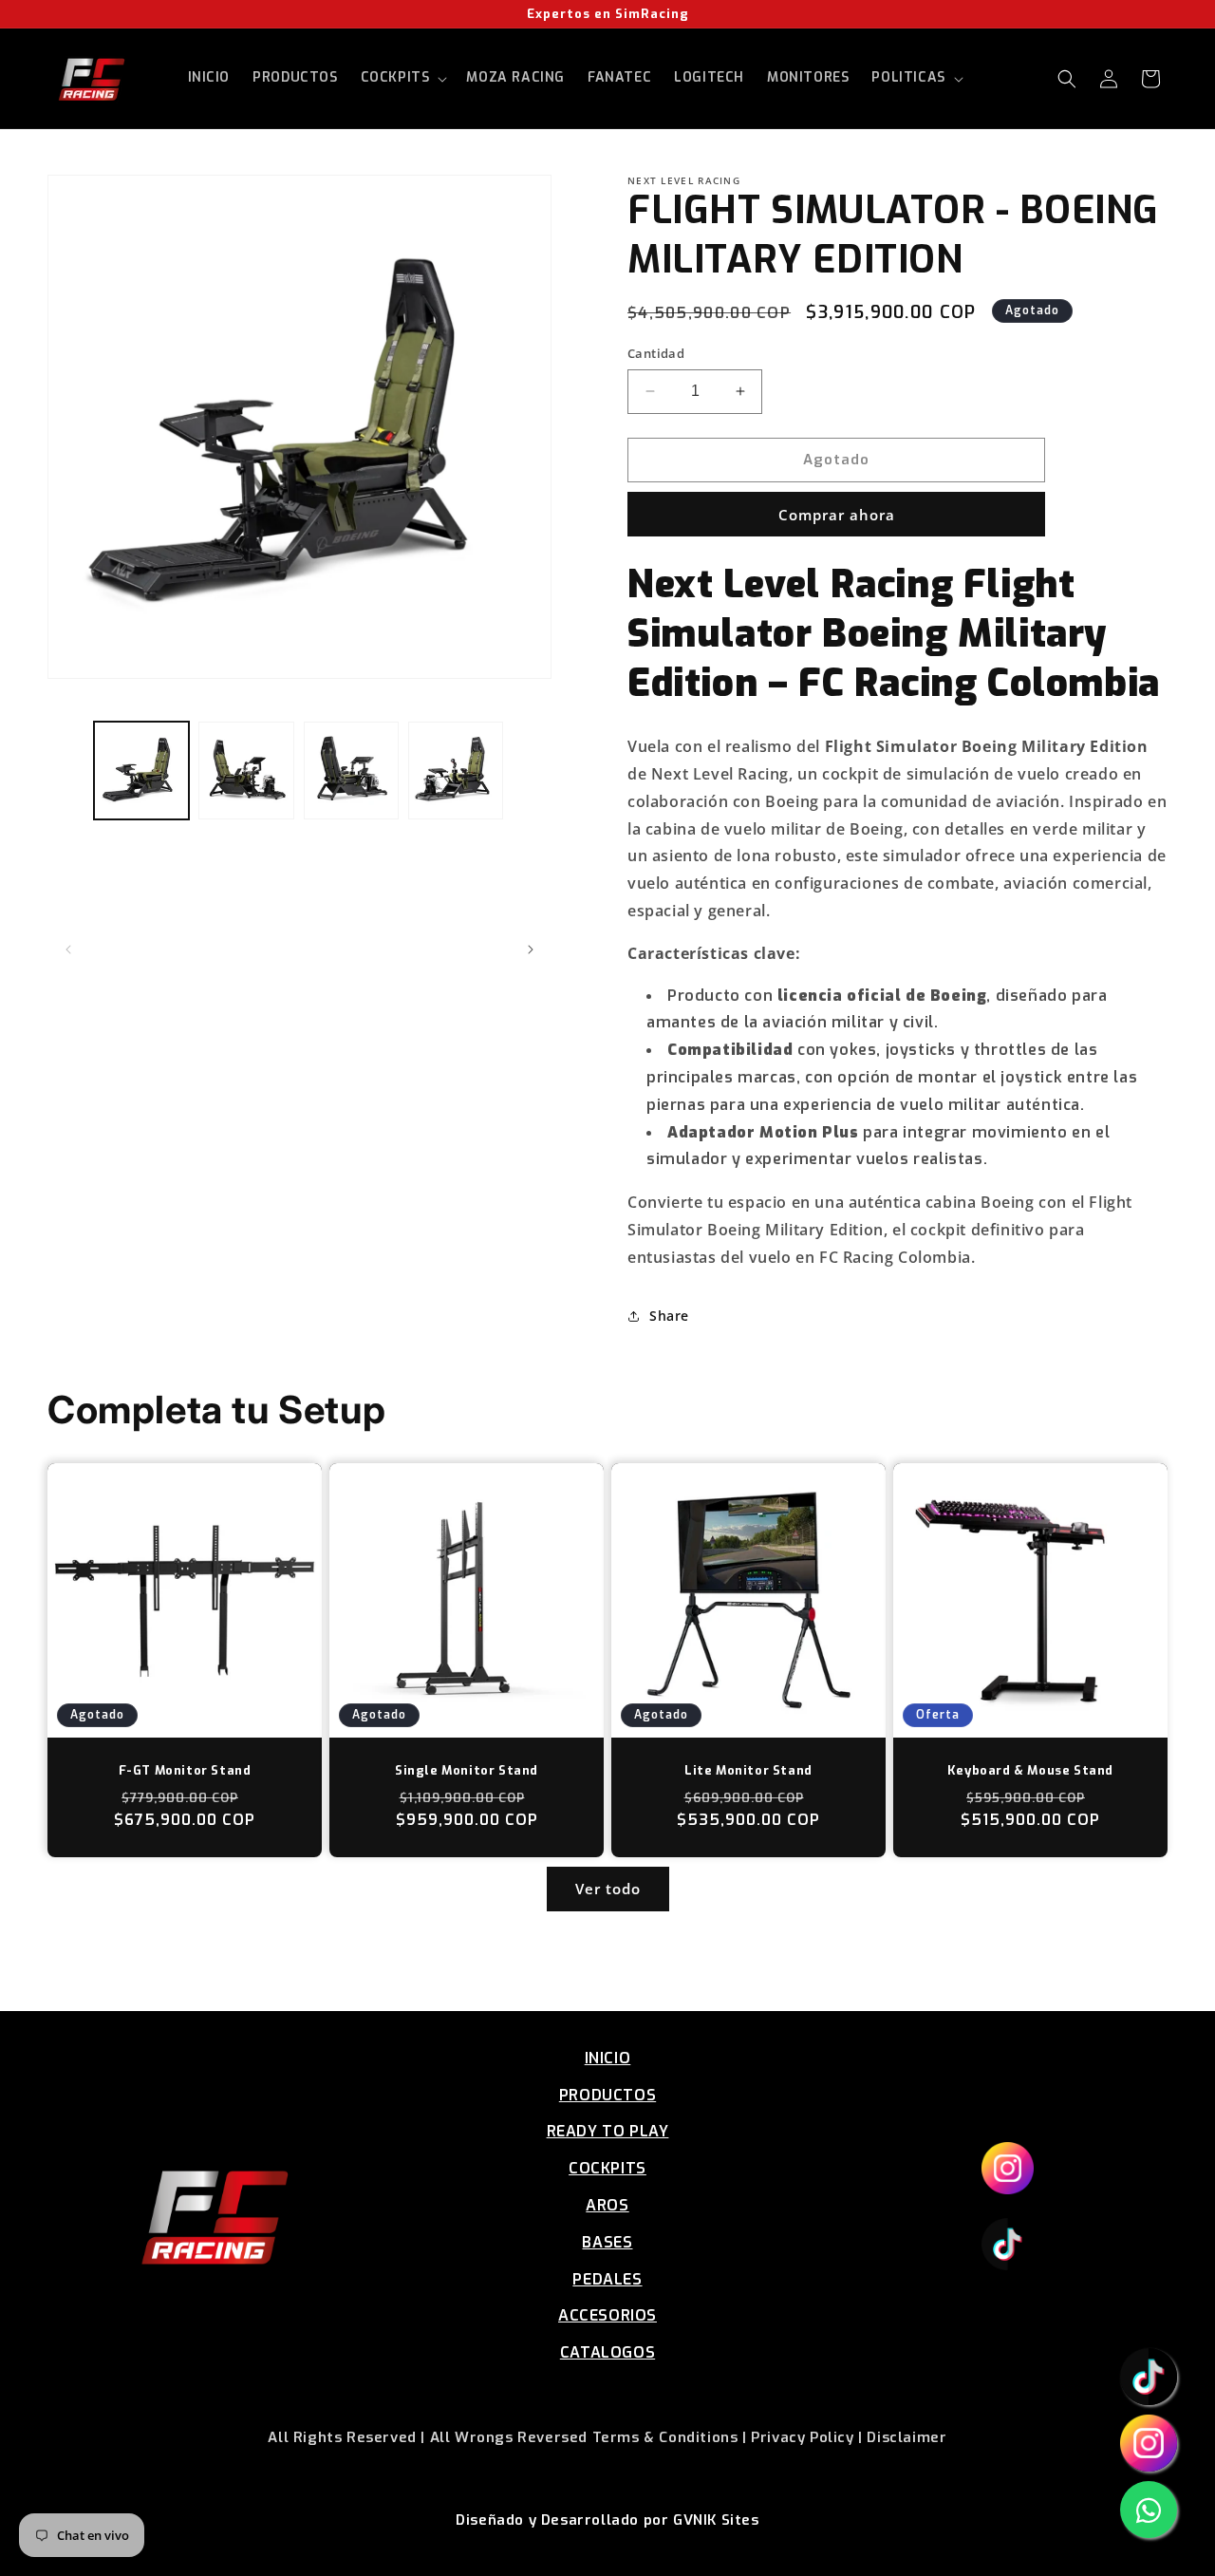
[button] (402, 78)
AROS (607, 2205)
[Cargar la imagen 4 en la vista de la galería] (456, 771)
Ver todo (608, 1889)
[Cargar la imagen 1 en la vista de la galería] (141, 771)
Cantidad (656, 353)
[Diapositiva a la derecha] (531, 950)
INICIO (608, 2058)
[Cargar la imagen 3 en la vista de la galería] (351, 771)
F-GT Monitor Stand (185, 1771)
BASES (607, 2242)
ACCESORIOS (607, 2315)
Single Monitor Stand (467, 1771)
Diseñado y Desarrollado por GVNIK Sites (607, 2520)
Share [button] (669, 1316)
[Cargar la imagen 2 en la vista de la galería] (246, 771)
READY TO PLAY (608, 2131)
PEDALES (607, 2279)
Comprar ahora (837, 515)
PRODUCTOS (607, 2095)
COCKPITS (607, 2168)
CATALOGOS (607, 2352)
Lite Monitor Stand (748, 1771)
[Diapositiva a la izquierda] (68, 950)
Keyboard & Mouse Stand (1030, 1771)
